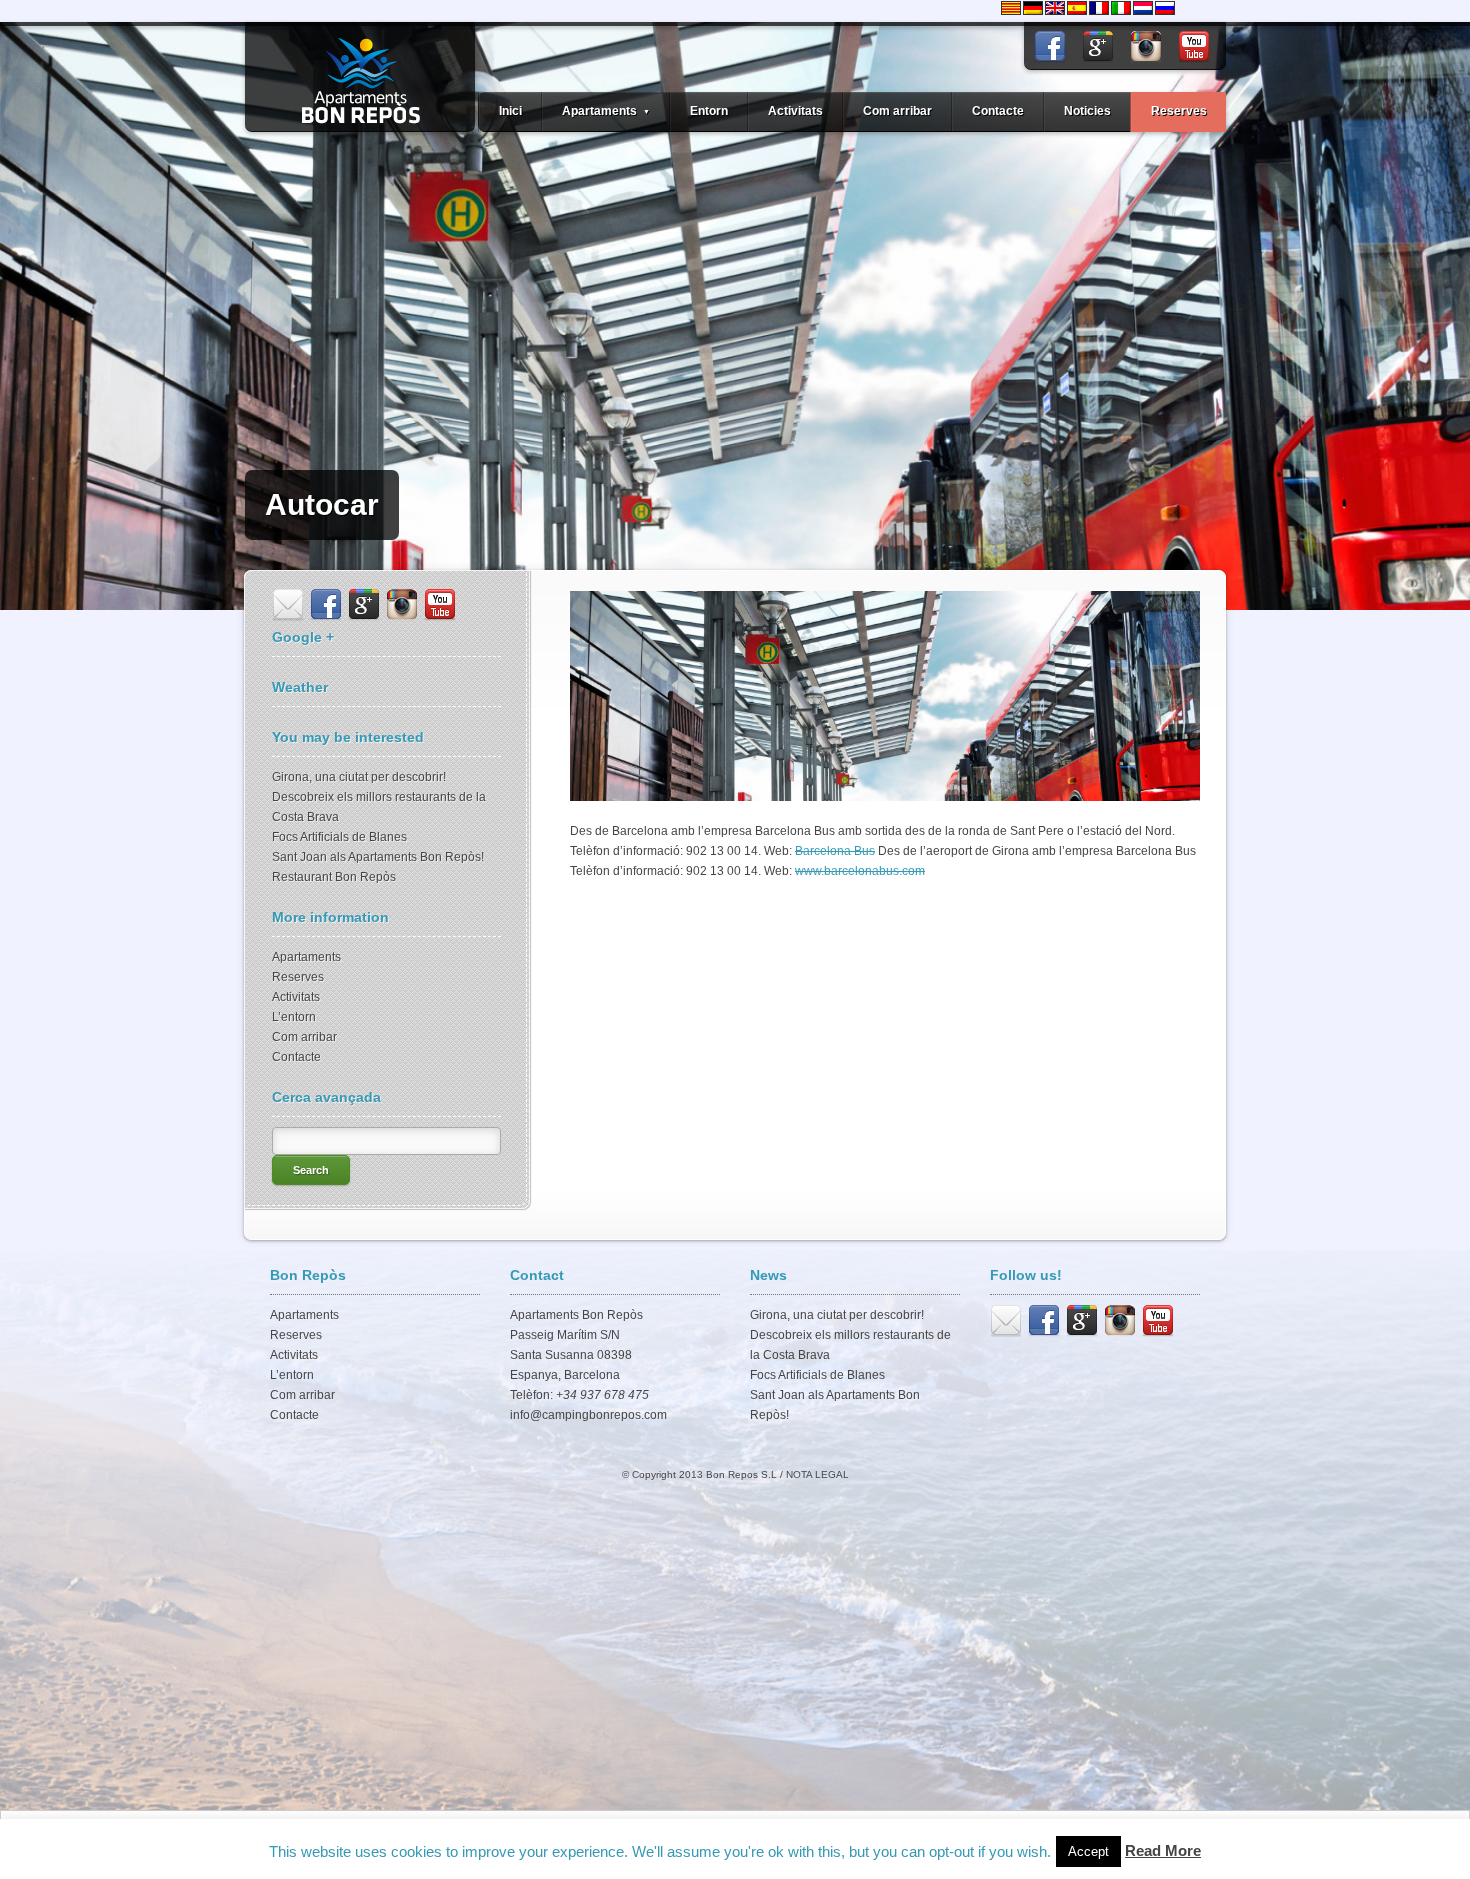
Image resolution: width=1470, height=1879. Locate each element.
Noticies (1087, 111)
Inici (510, 111)
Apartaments (306, 957)
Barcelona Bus (835, 851)
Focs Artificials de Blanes (339, 837)
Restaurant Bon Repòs (334, 877)
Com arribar (897, 111)
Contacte (998, 111)
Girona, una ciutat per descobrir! (359, 777)
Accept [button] (1088, 1851)
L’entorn (294, 1017)
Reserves (1179, 111)
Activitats (795, 111)
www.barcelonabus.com (860, 871)
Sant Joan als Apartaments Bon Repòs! (378, 857)
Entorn (709, 111)
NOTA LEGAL (817, 1474)
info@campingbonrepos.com (588, 1415)
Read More (1163, 1850)
